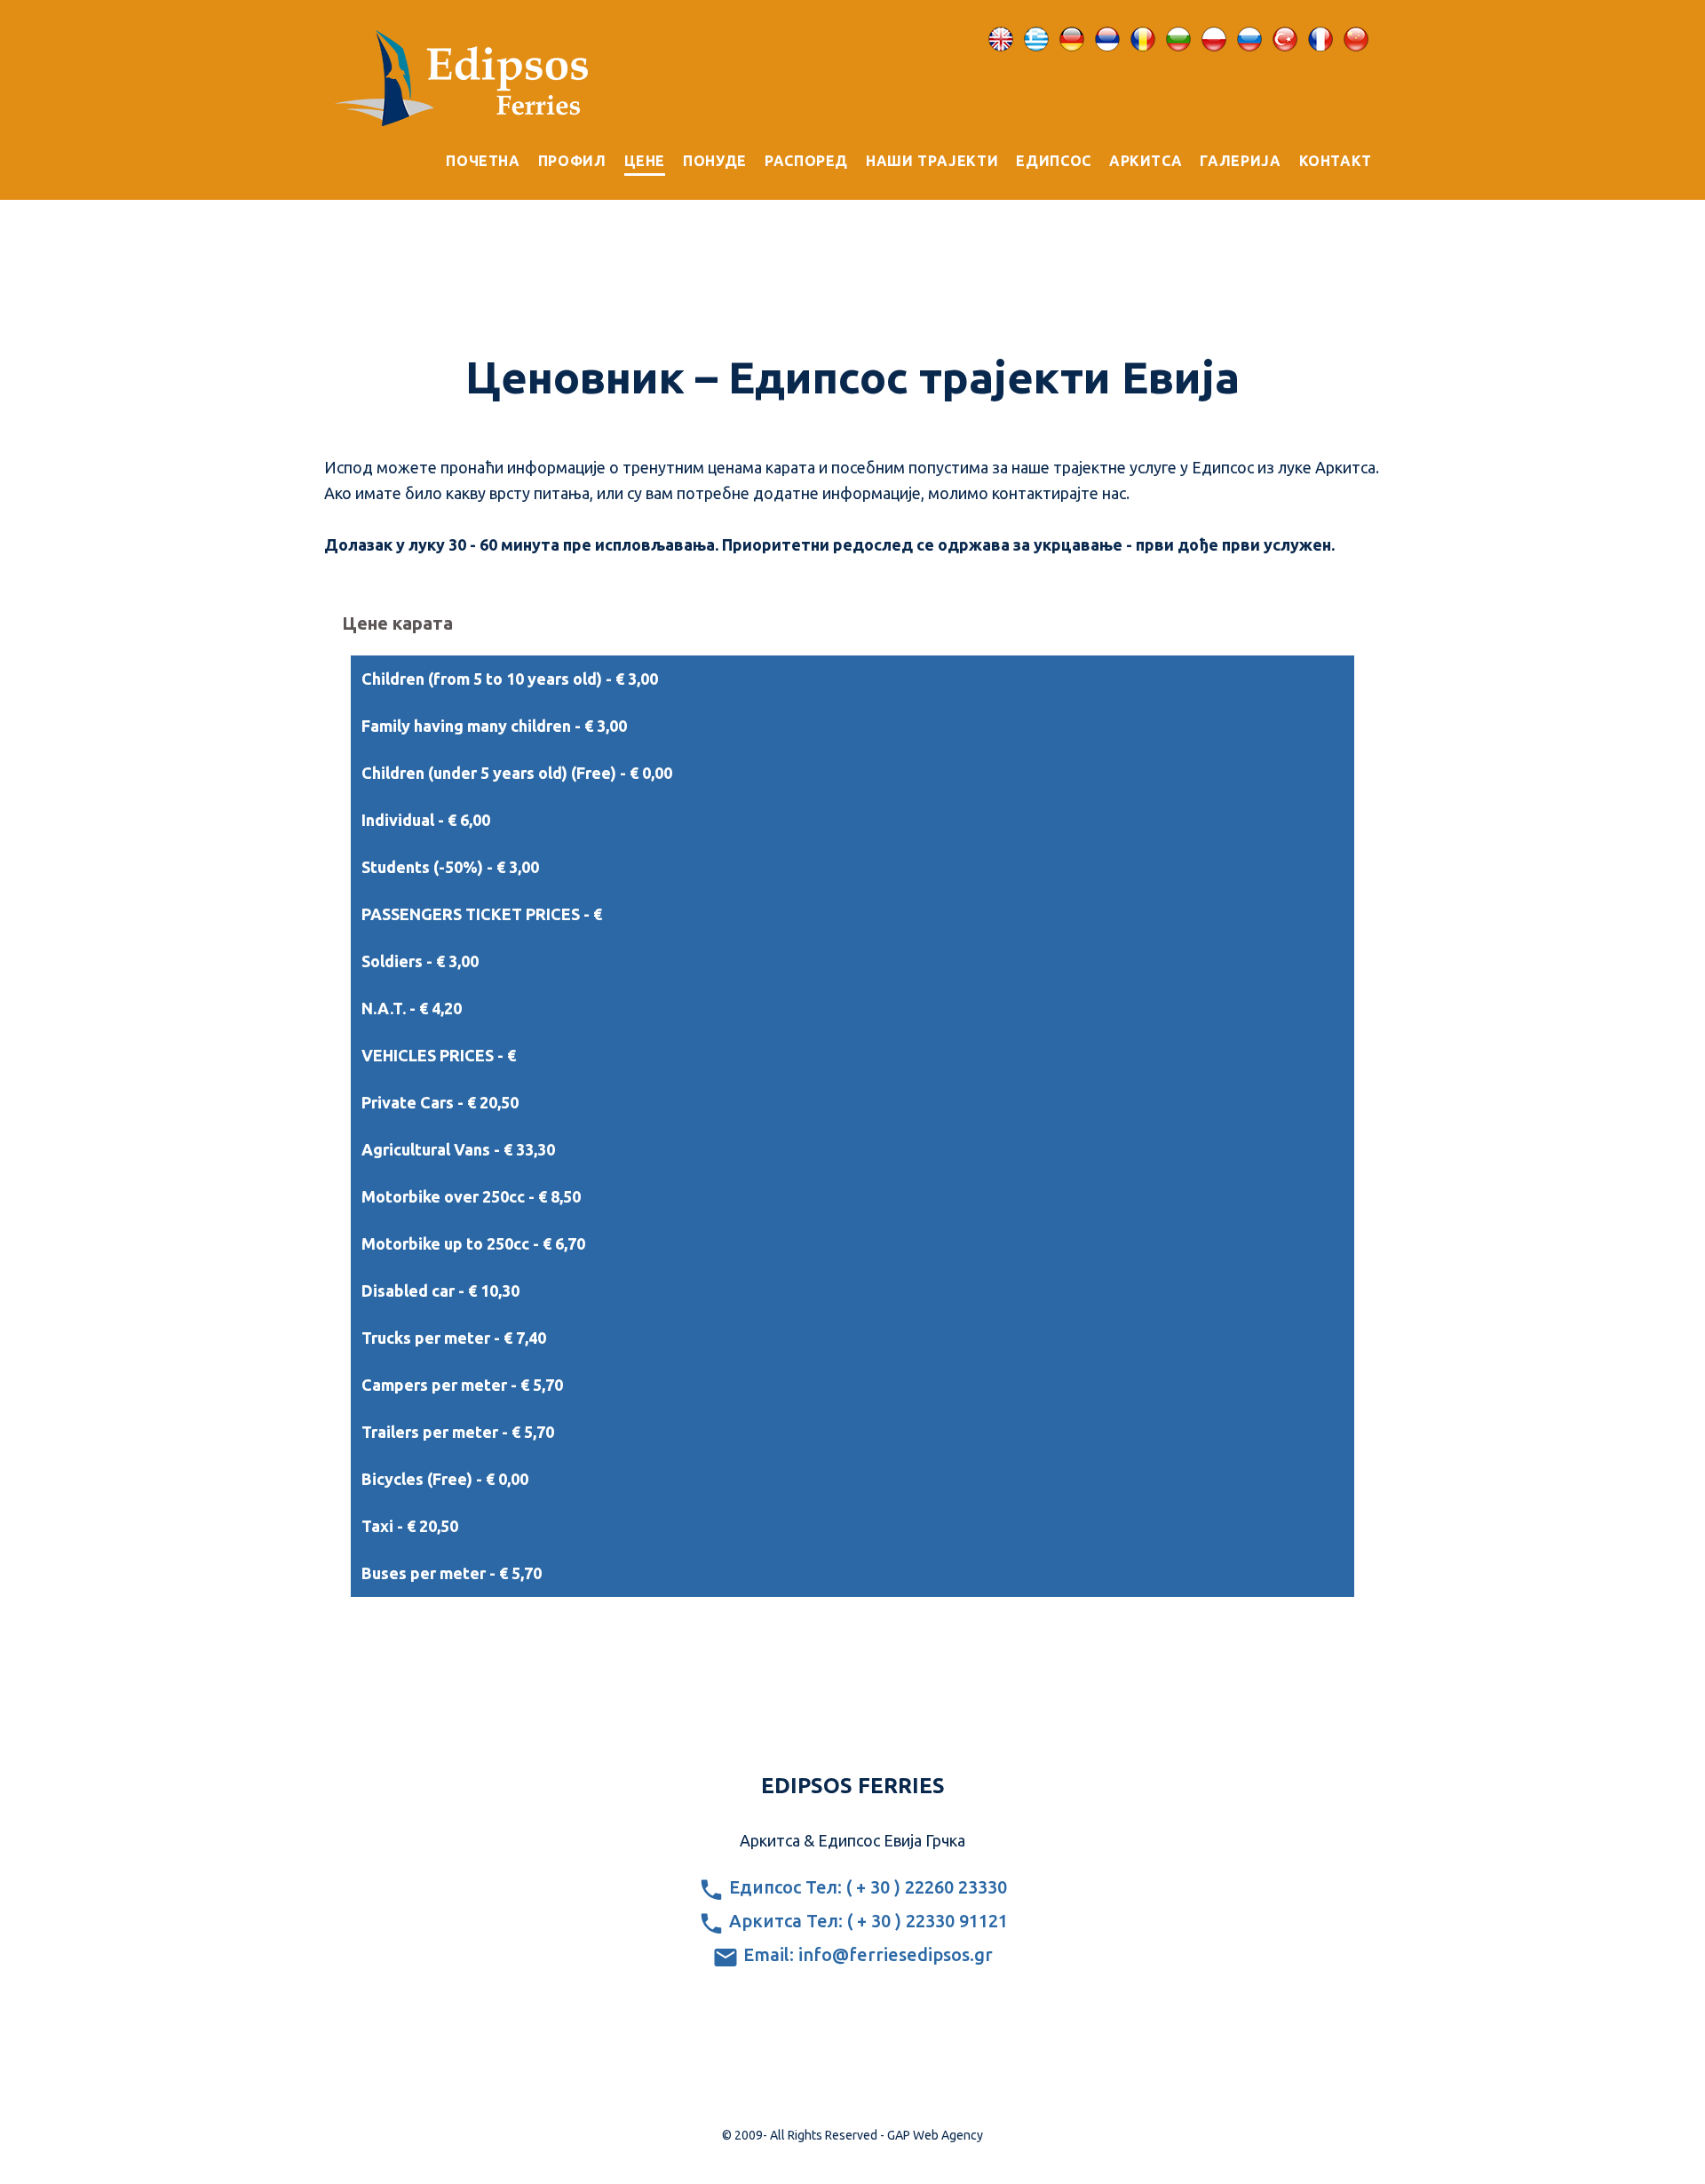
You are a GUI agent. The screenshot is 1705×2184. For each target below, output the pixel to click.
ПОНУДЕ (715, 161)
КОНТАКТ (1336, 161)
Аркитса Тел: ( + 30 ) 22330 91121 (866, 1921)
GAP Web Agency (935, 2135)
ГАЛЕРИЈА (1240, 161)
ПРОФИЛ (572, 161)
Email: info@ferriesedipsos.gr (866, 1954)
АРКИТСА (1146, 161)
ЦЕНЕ (645, 161)
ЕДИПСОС (1053, 161)
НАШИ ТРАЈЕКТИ (932, 161)
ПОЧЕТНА (483, 161)
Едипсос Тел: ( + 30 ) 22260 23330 (866, 1887)
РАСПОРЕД (806, 161)
